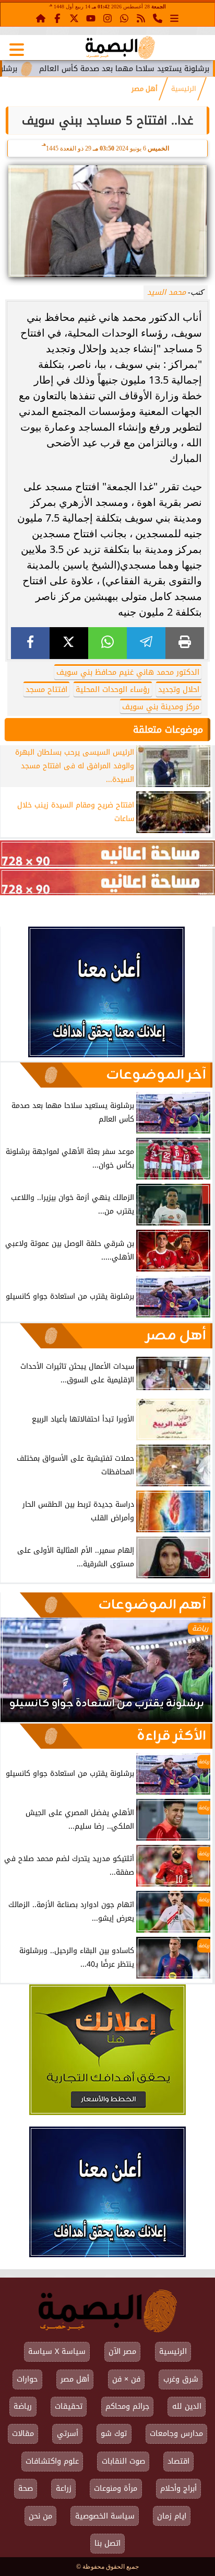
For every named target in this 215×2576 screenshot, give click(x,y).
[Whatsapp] (124, 18)
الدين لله (187, 2406)
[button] (22, 1675)
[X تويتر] (74, 18)
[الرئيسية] (41, 18)
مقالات (23, 2434)
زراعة (64, 2488)
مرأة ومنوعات (116, 2488)
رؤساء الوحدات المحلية (113, 690)
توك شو (114, 2434)
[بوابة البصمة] (120, 48)
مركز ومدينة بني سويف (161, 707)
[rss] (141, 18)
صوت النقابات (123, 2461)
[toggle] (17, 50)
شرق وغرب (181, 2379)
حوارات (27, 2379)
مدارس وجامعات (176, 2434)
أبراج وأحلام (178, 2488)
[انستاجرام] (107, 18)
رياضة (23, 2406)
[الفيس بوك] (57, 18)
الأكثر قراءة (171, 1736)
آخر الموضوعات (156, 1075)
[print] (185, 643)
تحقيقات (69, 2406)
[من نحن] (158, 18)
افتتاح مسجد (46, 690)
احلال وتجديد (179, 690)
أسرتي (68, 2434)
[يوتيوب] (91, 18)
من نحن (40, 2516)
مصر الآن (122, 2352)
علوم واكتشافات (52, 2461)
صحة (26, 2488)
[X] (69, 643)
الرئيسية (184, 89)
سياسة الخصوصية (105, 2516)
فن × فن (126, 2379)
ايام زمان (172, 2516)
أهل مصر (145, 89)
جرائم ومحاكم (127, 2406)
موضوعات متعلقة (168, 730)
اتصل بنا (107, 2543)
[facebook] (30, 643)
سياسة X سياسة (57, 2352)
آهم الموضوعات (152, 1605)
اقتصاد (178, 2461)
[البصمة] (106, 1054)
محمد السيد (166, 292)
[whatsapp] (107, 643)
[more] (174, 18)
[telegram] (146, 643)
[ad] (107, 854)
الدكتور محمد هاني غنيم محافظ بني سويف (128, 672)
